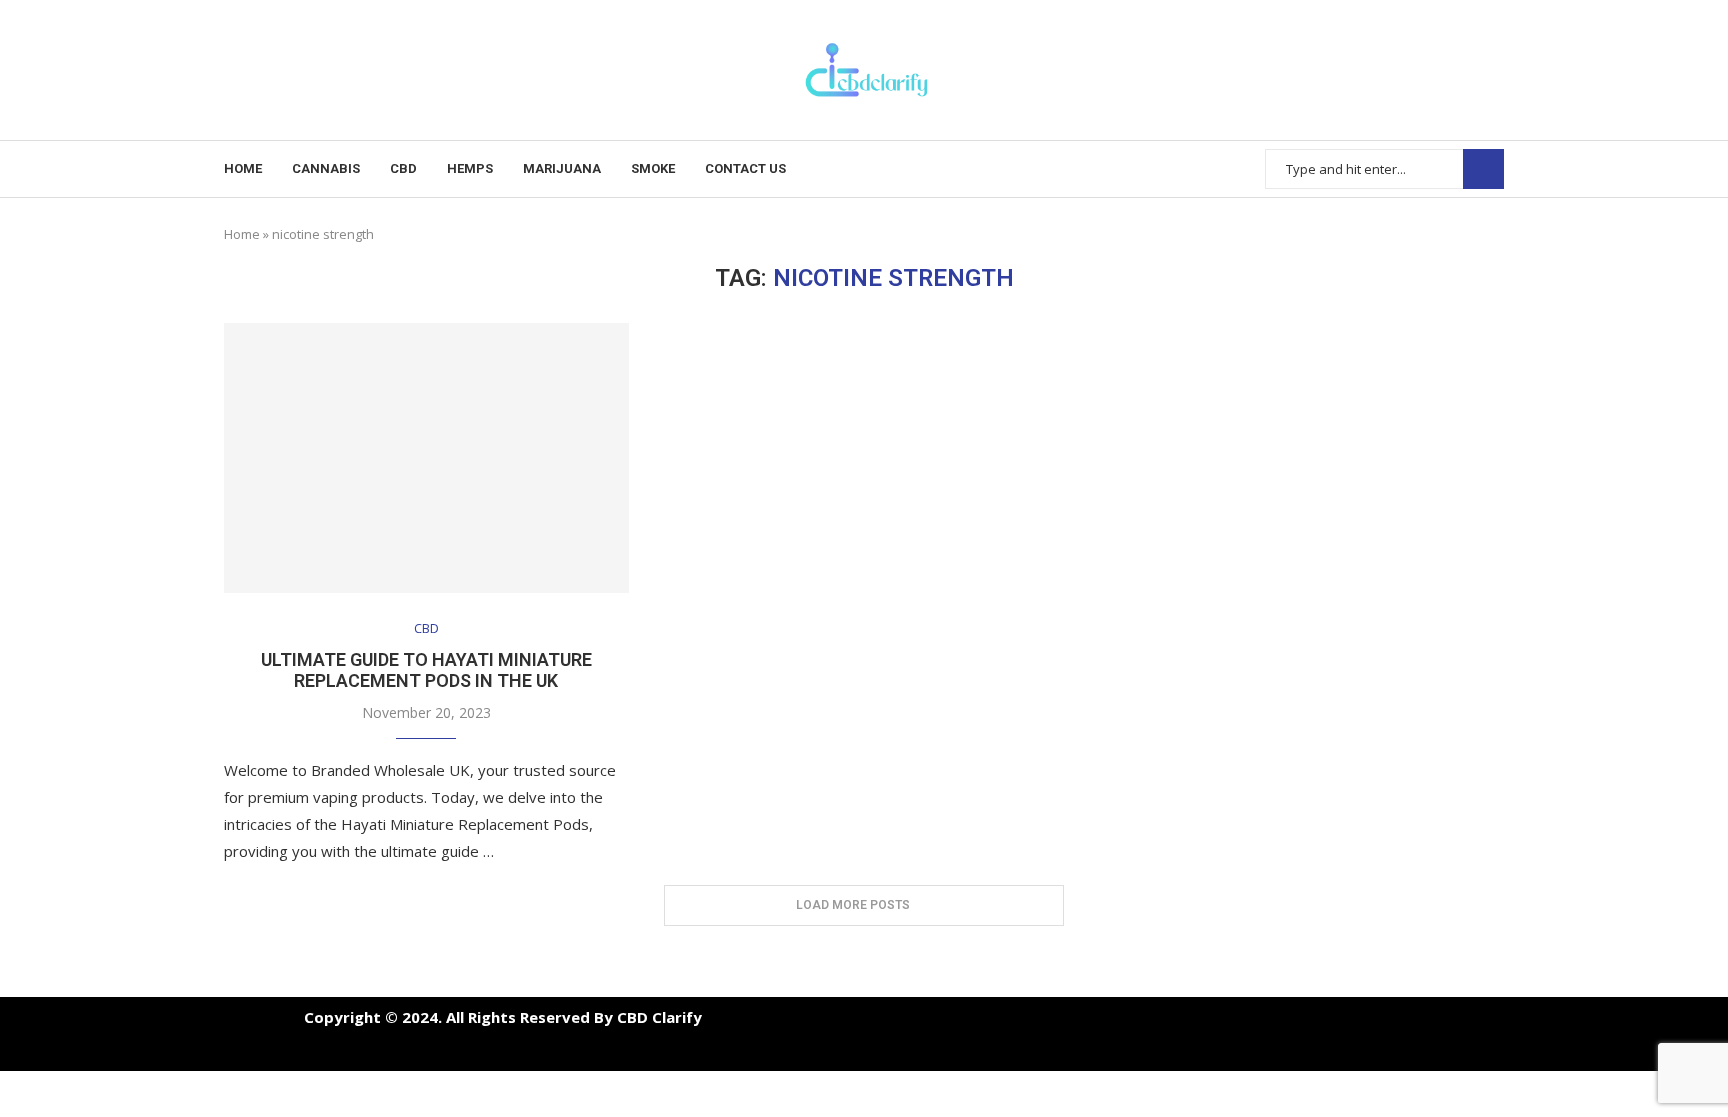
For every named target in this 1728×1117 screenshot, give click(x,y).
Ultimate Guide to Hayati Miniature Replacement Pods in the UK (426, 670)
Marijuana (562, 168)
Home (243, 168)
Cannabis (326, 168)
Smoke (653, 168)
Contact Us (745, 168)
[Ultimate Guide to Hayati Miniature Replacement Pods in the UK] (426, 458)
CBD (403, 168)
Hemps (470, 168)
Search (1483, 169)
